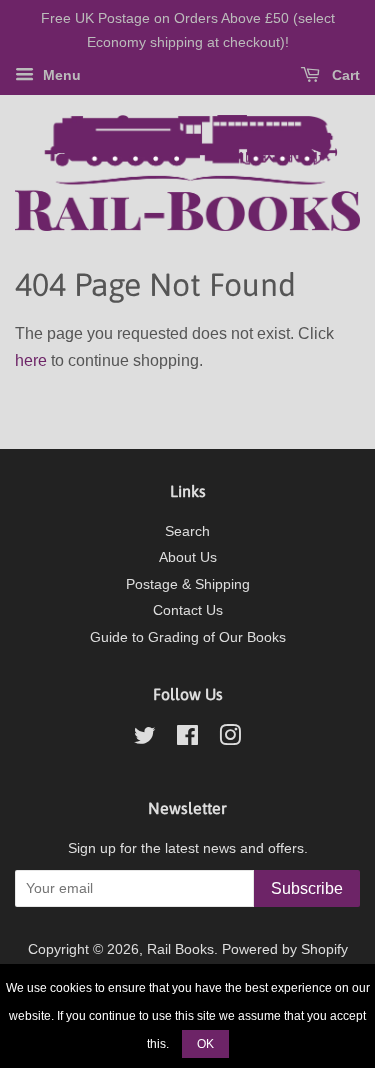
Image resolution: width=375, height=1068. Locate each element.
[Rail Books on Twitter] (145, 739)
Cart (344, 75)
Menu (60, 75)
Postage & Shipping (188, 584)
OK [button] (205, 1044)
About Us (188, 557)
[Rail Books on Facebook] (187, 739)
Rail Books (180, 949)
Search (187, 531)
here (31, 360)
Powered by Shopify (285, 949)
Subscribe (307, 888)
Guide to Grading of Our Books (188, 637)
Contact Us (188, 610)
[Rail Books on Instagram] (230, 739)
